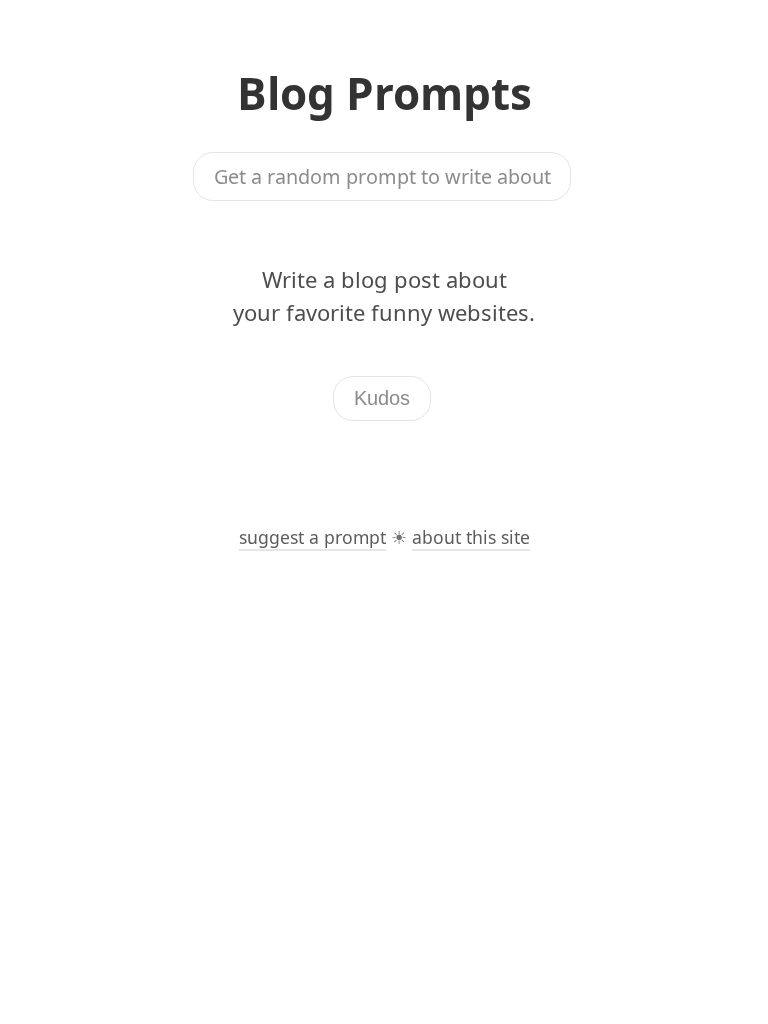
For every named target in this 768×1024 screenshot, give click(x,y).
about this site (471, 537)
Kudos (382, 398)
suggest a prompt (312, 537)
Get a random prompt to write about (382, 176)
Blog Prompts (384, 93)
